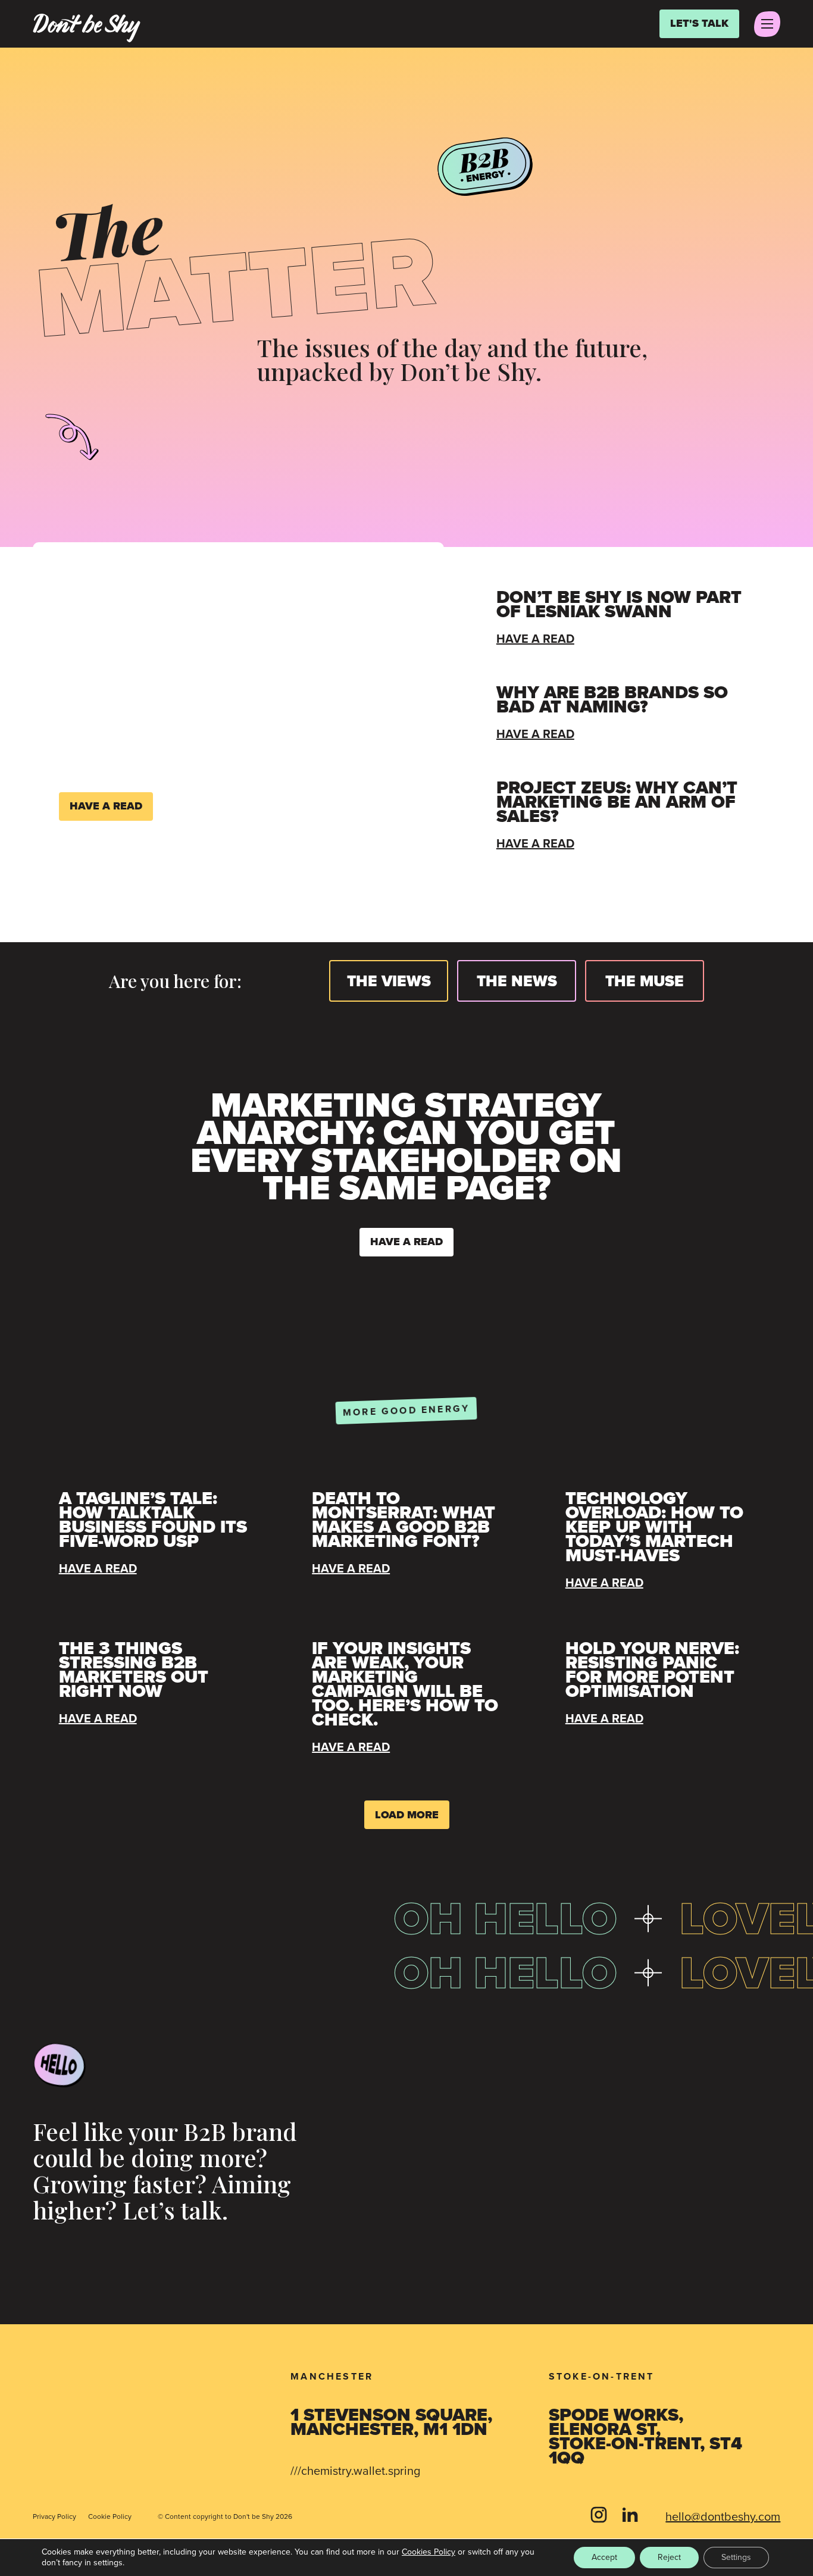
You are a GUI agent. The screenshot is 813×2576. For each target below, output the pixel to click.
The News (517, 981)
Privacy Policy (54, 2516)
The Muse (645, 981)
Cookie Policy (110, 2516)
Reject (669, 2557)
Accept (604, 2557)
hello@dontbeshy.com (723, 2516)
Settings (736, 2557)
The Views (389, 981)
